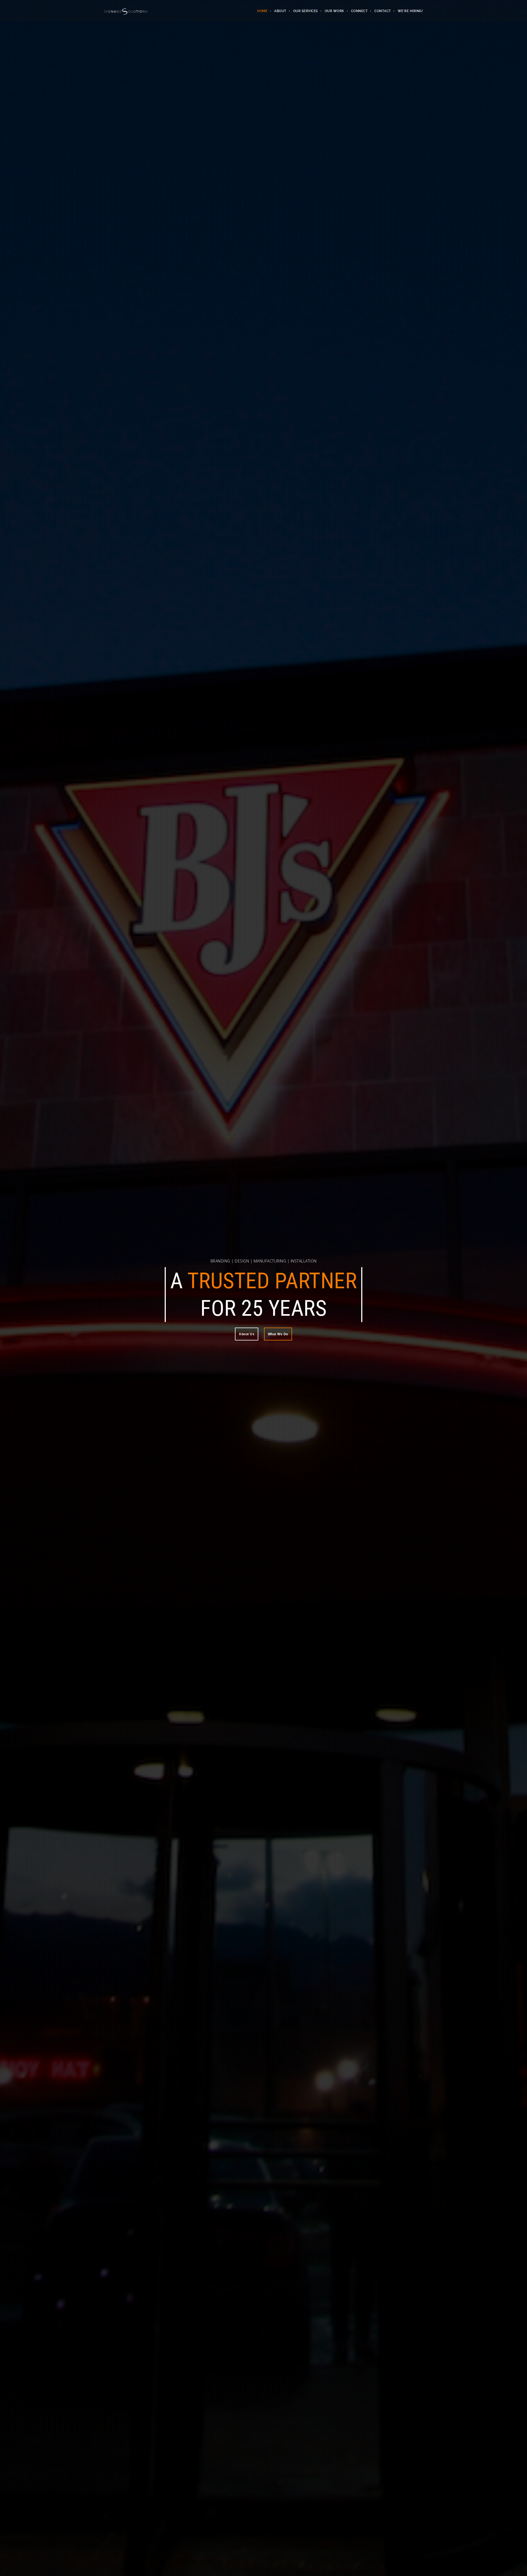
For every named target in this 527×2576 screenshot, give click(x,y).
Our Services (305, 11)
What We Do (278, 1320)
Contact (383, 11)
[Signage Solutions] (126, 11)
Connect (359, 11)
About (280, 11)
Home (262, 11)
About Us (247, 1320)
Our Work (334, 11)
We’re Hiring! (410, 11)
